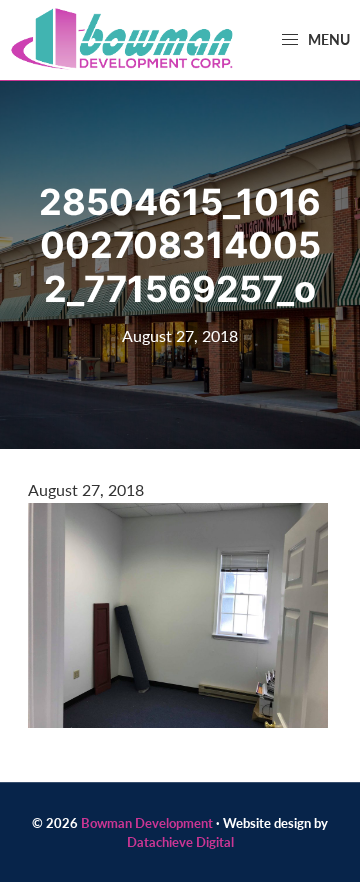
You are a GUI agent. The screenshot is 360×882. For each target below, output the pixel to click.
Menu (327, 39)
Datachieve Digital (180, 841)
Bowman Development (147, 822)
